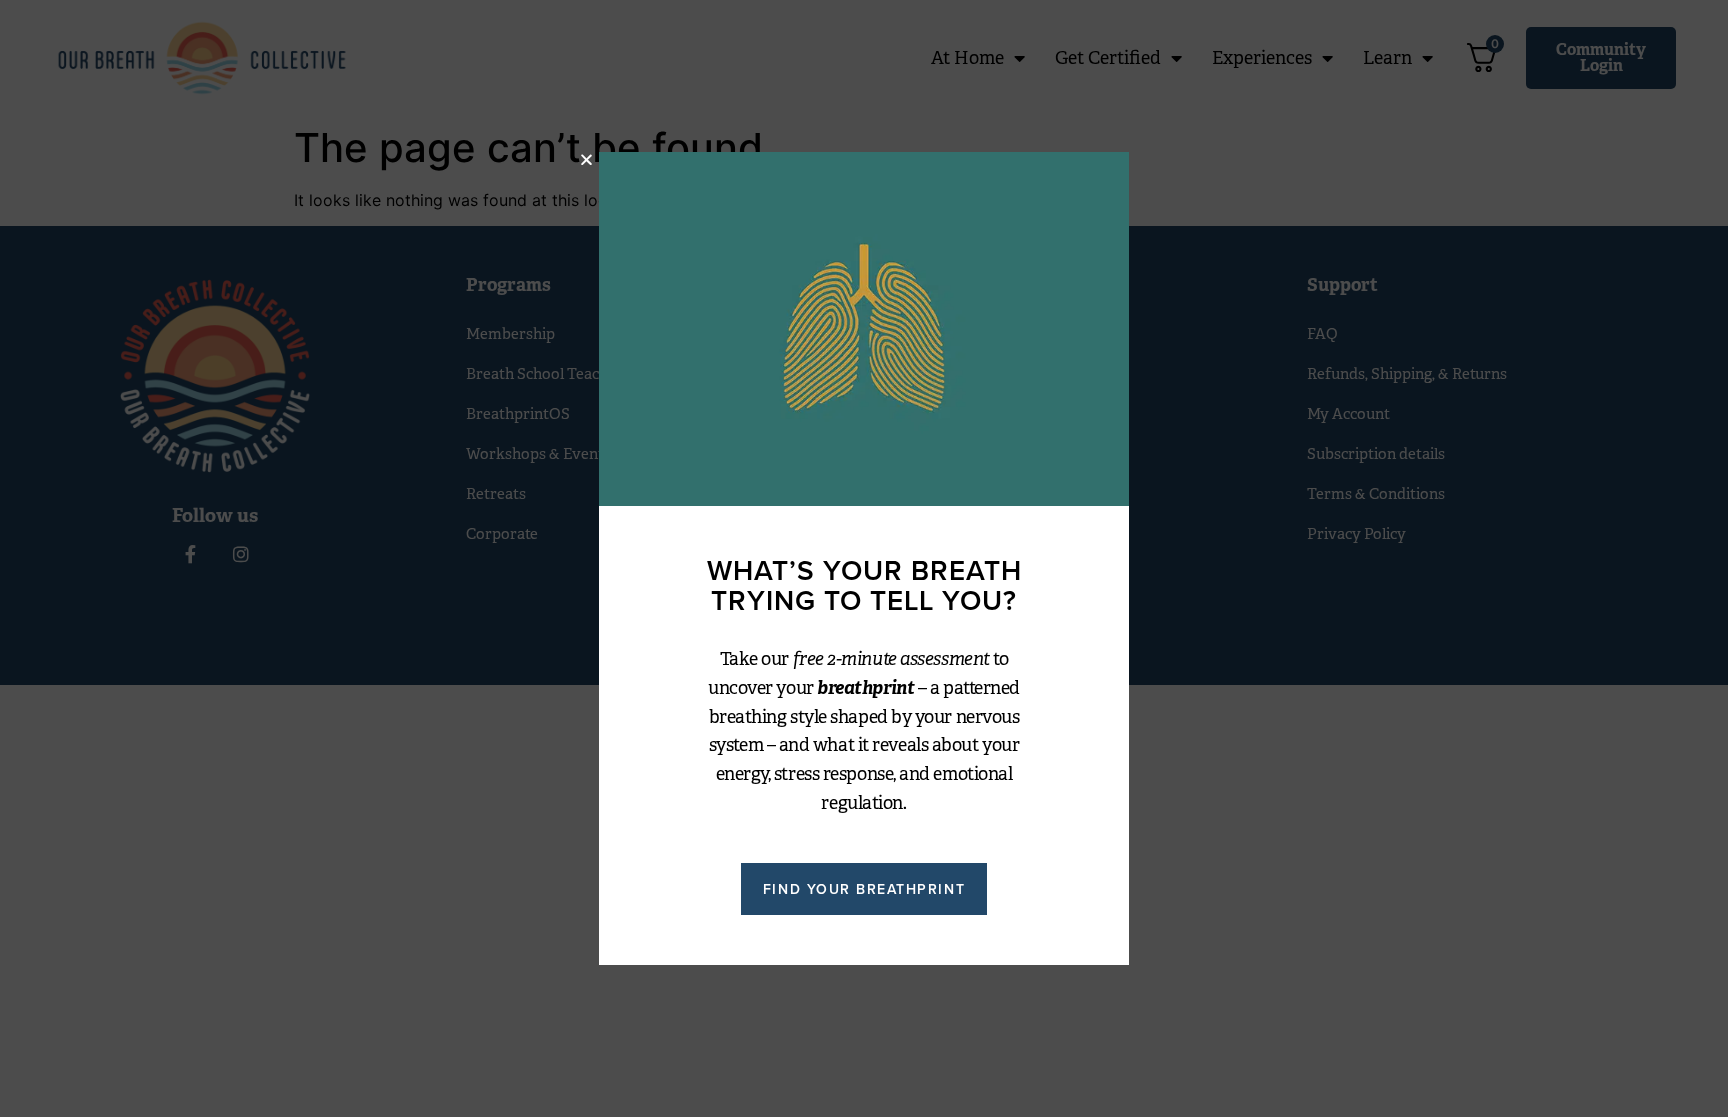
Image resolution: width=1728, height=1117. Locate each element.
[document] (864, 558)
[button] (586, 159)
